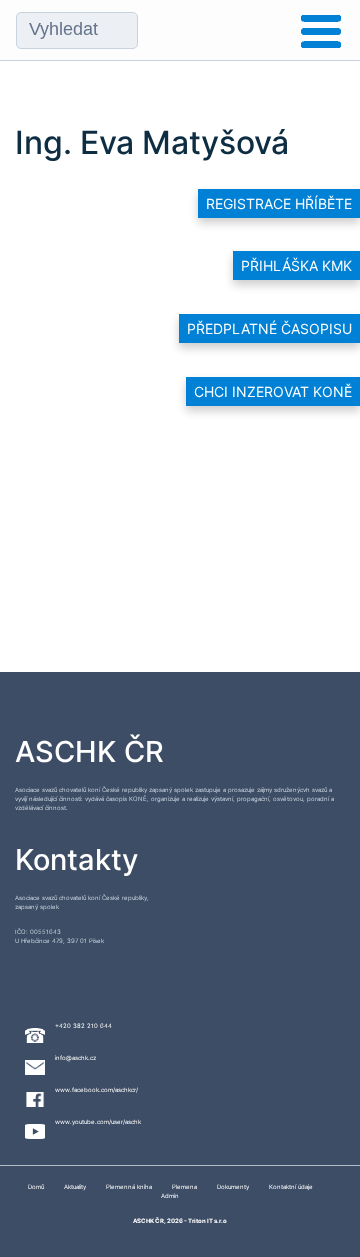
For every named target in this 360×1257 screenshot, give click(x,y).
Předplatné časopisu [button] (269, 328)
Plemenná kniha (129, 1186)
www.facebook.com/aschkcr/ (96, 1089)
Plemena (184, 1186)
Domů (36, 1186)
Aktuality (75, 1186)
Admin (170, 1195)
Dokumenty (233, 1186)
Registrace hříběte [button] (279, 203)
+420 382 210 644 (83, 1025)
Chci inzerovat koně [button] (273, 391)
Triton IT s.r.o (207, 1220)
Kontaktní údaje (291, 1186)
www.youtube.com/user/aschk (98, 1121)
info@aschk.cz (75, 1057)
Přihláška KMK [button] (296, 265)
